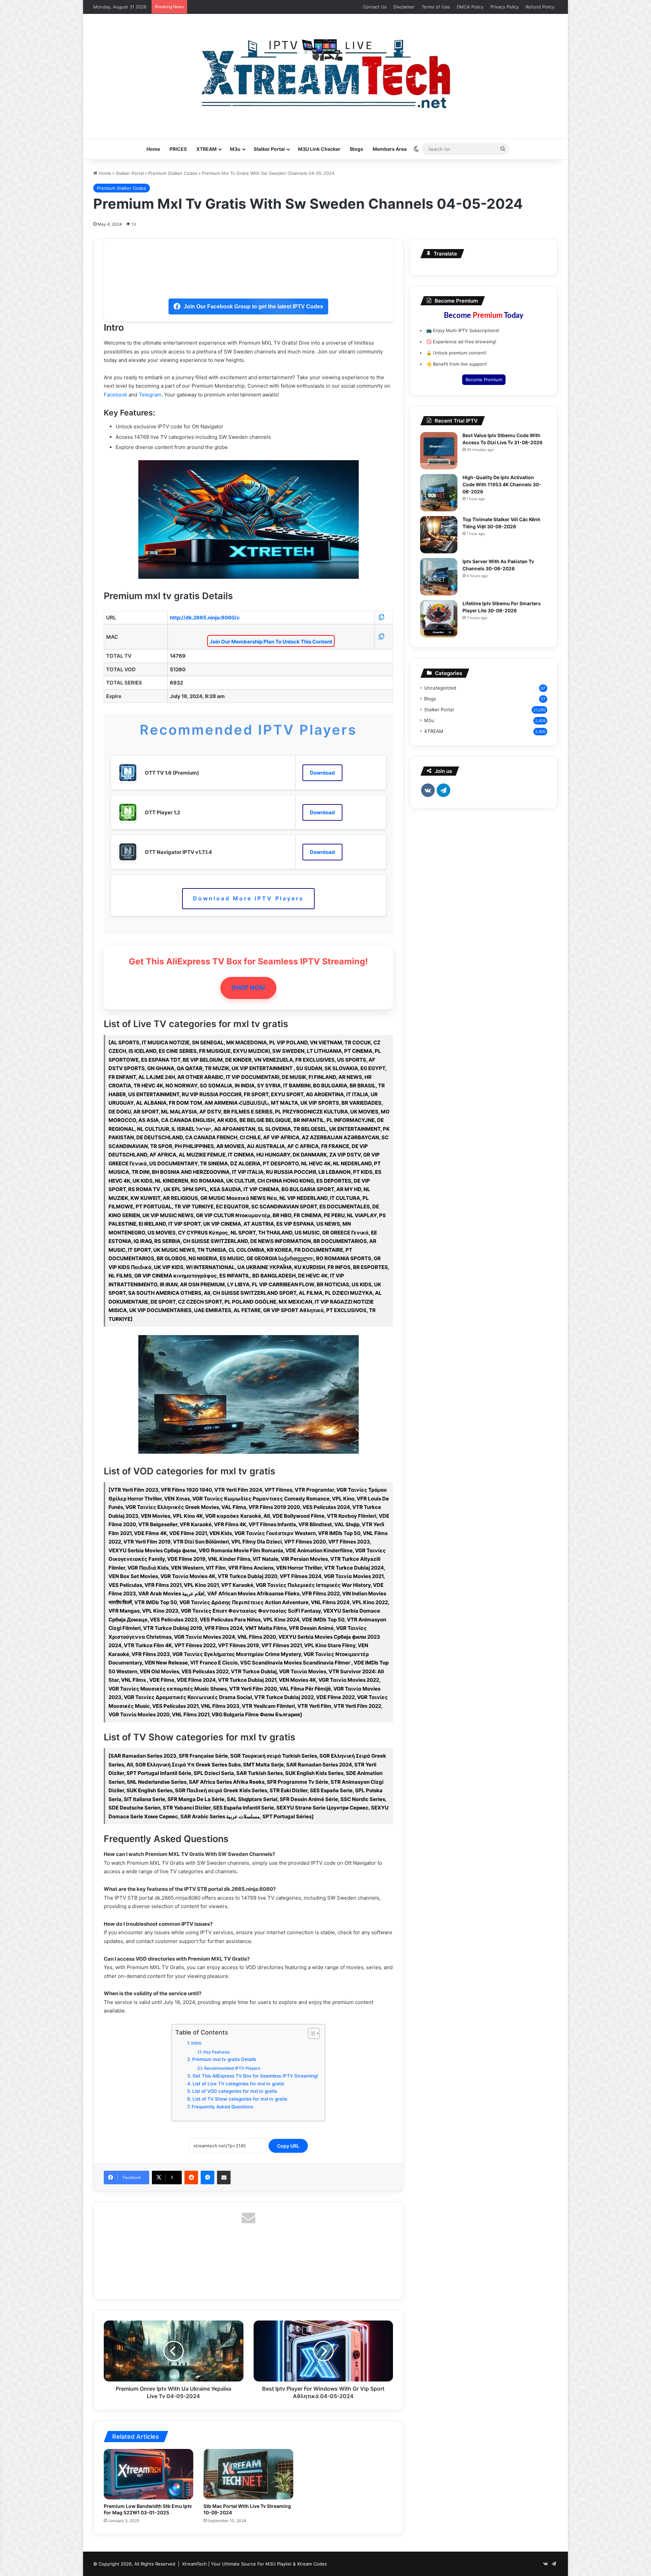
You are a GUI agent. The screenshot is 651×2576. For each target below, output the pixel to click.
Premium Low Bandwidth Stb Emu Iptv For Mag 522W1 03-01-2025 (148, 2509)
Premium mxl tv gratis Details (224, 2059)
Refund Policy (540, 7)
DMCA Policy (470, 7)
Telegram (150, 395)
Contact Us (375, 7)
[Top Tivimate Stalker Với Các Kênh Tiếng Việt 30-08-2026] (439, 535)
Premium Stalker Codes (173, 173)
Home (153, 149)
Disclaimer (404, 7)
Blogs (357, 149)
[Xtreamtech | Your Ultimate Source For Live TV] (326, 73)
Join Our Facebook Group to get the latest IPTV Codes (253, 306)
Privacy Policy (505, 7)
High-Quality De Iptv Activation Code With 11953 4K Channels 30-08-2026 (502, 484)
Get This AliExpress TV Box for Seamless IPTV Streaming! (255, 2076)
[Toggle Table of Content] (310, 2033)
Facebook (115, 395)
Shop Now (248, 988)
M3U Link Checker (319, 149)
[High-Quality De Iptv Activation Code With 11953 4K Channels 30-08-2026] (439, 493)
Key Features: (217, 2052)
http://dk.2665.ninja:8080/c (205, 618)
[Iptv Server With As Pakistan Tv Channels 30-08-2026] (439, 577)
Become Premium (484, 380)
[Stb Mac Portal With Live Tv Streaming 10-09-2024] (248, 2474)
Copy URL (288, 2146)
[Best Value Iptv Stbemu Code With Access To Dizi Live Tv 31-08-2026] (439, 451)
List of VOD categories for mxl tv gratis (235, 2091)
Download (322, 773)
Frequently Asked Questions (222, 2107)
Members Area (390, 149)
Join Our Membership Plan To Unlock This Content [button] (271, 642)
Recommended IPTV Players (232, 2068)
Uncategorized (440, 688)
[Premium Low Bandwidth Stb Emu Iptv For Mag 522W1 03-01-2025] (149, 2474)
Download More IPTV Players (248, 898)
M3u (235, 149)
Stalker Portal (269, 149)
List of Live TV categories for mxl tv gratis (238, 2084)
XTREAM (206, 149)
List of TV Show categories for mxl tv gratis (240, 2099)
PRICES (178, 149)
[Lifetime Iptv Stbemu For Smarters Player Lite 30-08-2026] (439, 619)
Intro (196, 2043)
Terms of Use (436, 7)
